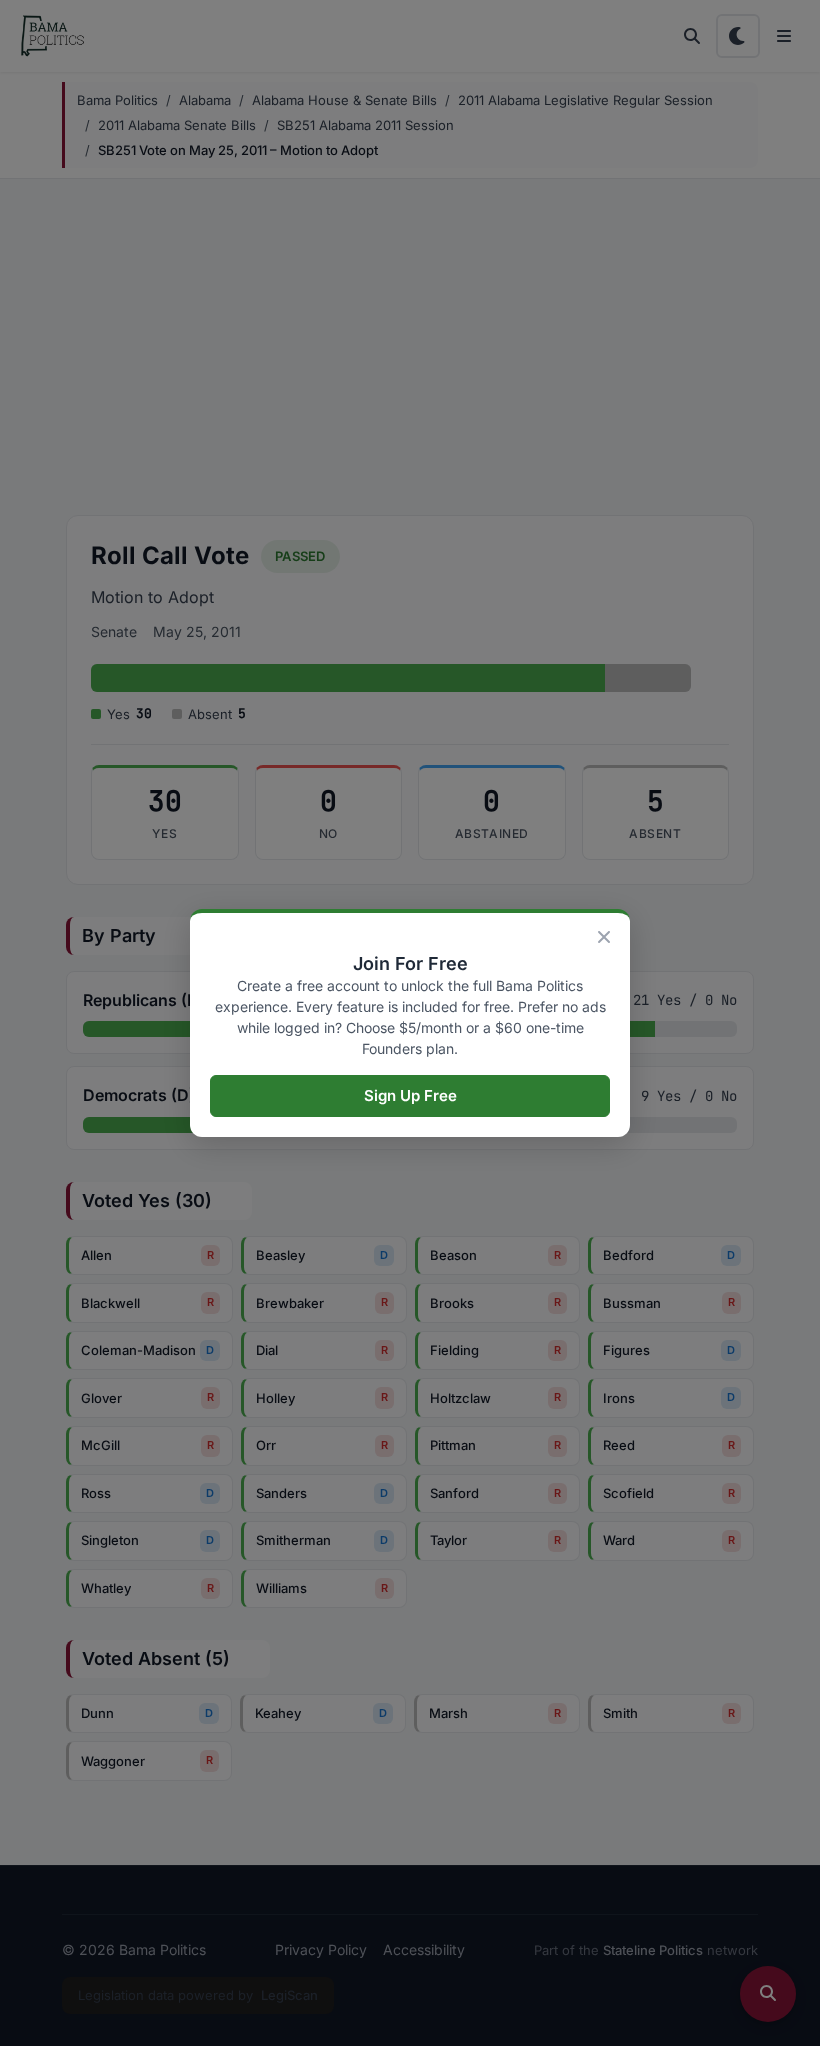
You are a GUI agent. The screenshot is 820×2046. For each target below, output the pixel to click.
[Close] (604, 937)
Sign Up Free (410, 1095)
